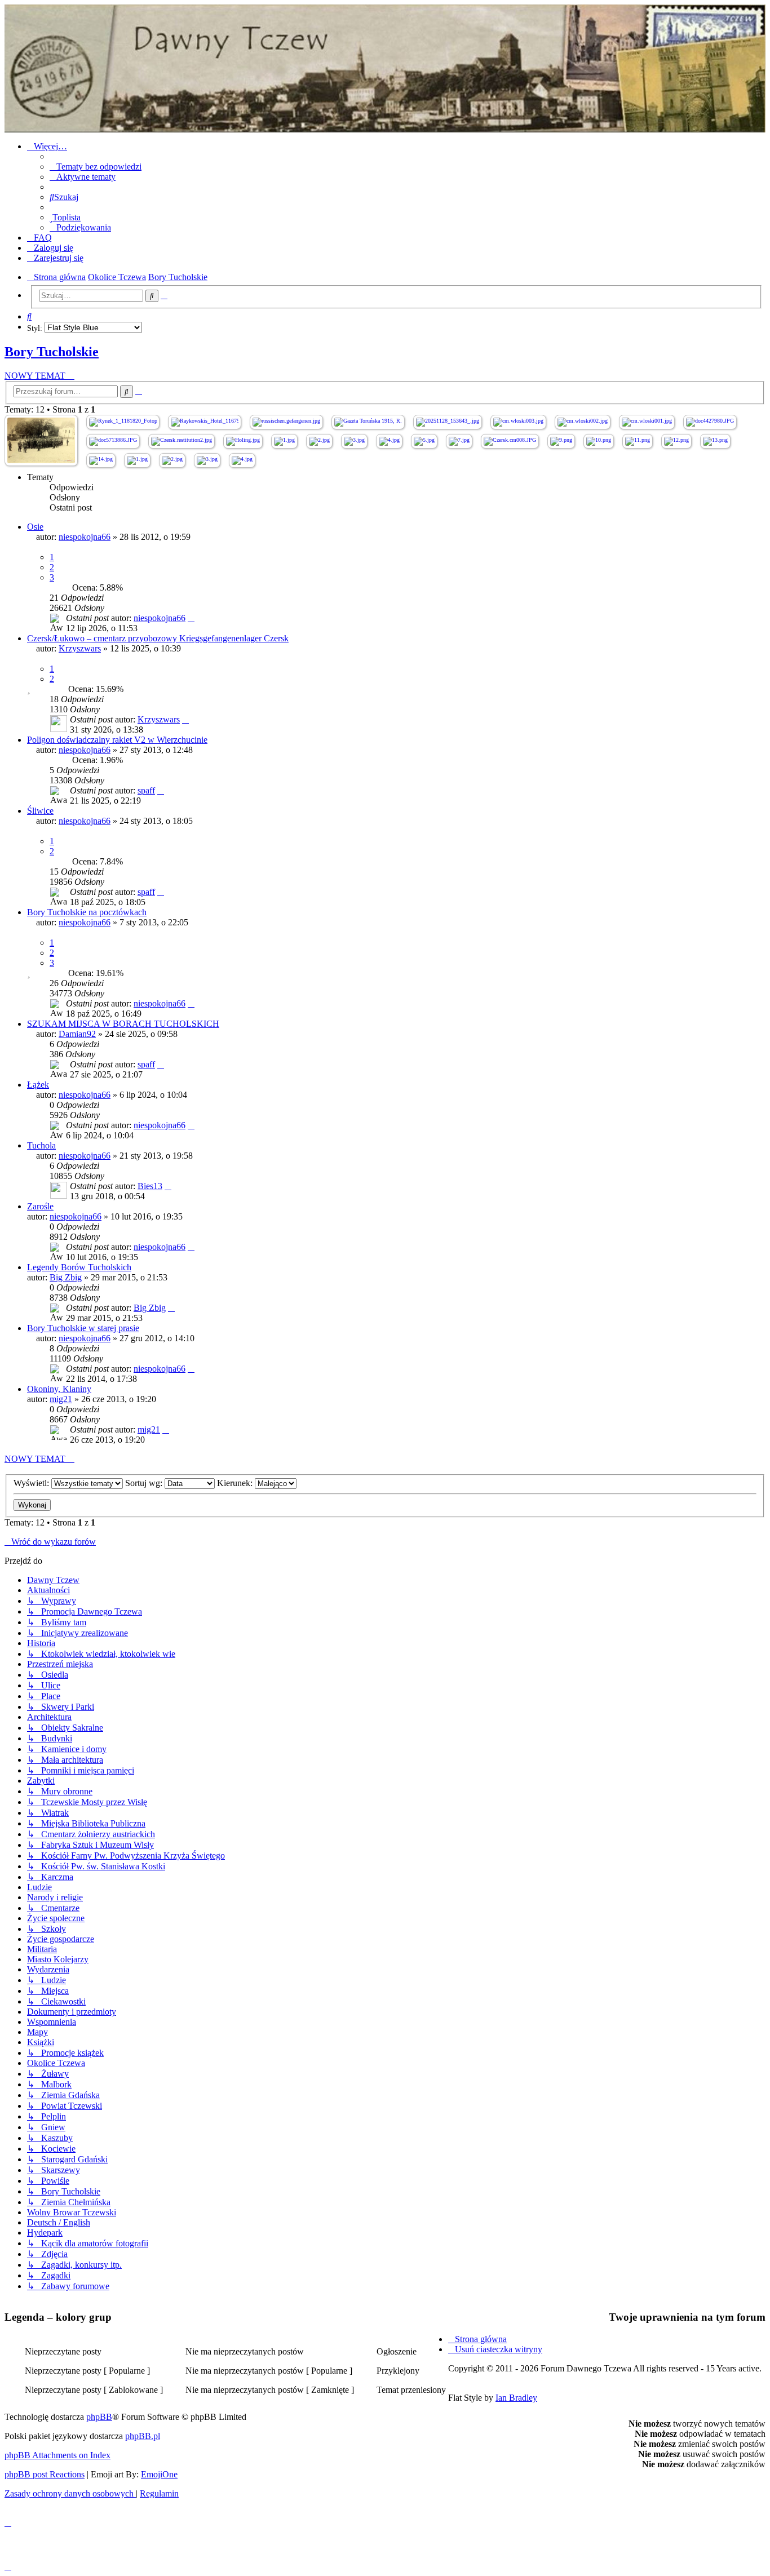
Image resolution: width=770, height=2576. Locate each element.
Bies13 (150, 1186)
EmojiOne (159, 2474)
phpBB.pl (143, 2436)
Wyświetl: (32, 1483)
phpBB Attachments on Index (57, 2455)
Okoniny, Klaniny (59, 1389)
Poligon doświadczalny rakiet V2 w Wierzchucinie (117, 740)
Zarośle (40, 1206)
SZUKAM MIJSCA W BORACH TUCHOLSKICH (123, 1024)
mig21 (61, 1399)
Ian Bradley (516, 2398)
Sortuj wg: (145, 1483)
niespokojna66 (85, 537)
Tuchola (41, 1145)
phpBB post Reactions (45, 2474)
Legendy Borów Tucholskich (79, 1267)
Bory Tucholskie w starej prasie (83, 1328)
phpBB (99, 2417)
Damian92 (77, 1034)
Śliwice (40, 811)
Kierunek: (236, 1483)
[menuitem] (96, 167)
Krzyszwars (80, 648)
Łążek (38, 1085)
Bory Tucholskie (52, 352)
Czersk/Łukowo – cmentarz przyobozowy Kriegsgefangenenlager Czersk (158, 638)
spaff (146, 790)
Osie (35, 527)
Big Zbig (66, 1277)
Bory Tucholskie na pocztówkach (87, 912)
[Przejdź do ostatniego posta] (191, 618)
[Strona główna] (385, 68)
